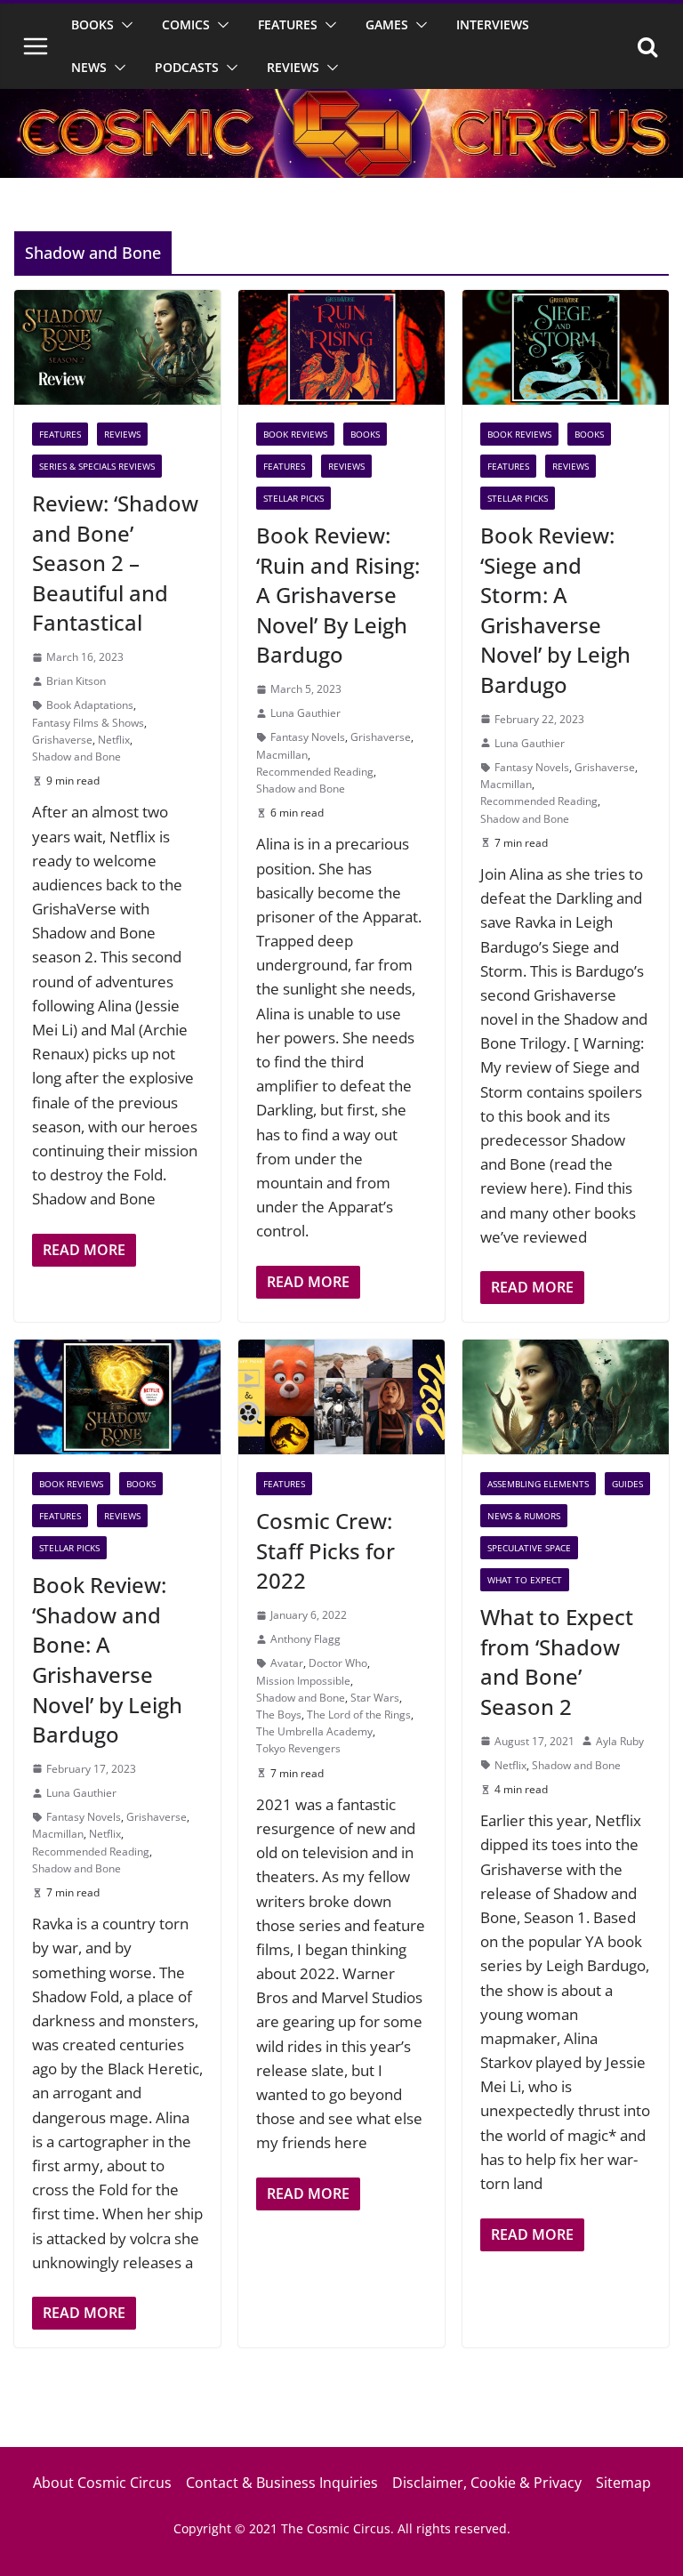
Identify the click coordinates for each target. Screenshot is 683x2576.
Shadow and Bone (76, 757)
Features (288, 24)
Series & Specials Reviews (97, 466)
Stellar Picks (293, 498)
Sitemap (623, 2483)
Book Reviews (295, 434)
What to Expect (525, 1580)
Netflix (114, 740)
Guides (627, 1484)
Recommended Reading (315, 772)
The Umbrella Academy (314, 1731)
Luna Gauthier (305, 713)
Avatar (287, 1663)
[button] (124, 25)
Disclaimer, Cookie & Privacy (487, 2483)
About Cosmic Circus (102, 2483)
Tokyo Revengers (298, 1748)
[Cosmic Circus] (341, 101)
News (89, 67)
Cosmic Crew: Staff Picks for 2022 (325, 1550)
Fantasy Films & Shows (88, 723)
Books (92, 24)
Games (387, 24)
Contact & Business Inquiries (282, 2483)
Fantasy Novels (308, 737)
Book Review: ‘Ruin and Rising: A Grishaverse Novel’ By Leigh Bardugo (338, 595)
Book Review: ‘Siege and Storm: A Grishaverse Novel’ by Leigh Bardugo (555, 610)
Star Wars (375, 1698)
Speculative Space (529, 1548)
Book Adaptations (90, 705)
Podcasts (187, 67)
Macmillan (282, 755)
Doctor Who (338, 1663)
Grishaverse (62, 740)
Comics (186, 24)
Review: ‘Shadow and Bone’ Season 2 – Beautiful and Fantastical (115, 563)
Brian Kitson (76, 681)
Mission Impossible (303, 1681)
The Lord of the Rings (359, 1715)
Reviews (293, 67)
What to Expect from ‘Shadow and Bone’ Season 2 (557, 1662)
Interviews (493, 24)
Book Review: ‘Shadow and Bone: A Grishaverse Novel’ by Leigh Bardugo (107, 1659)
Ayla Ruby (620, 1741)
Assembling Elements (538, 1484)
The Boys (279, 1715)
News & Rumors (524, 1516)
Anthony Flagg (305, 1639)
